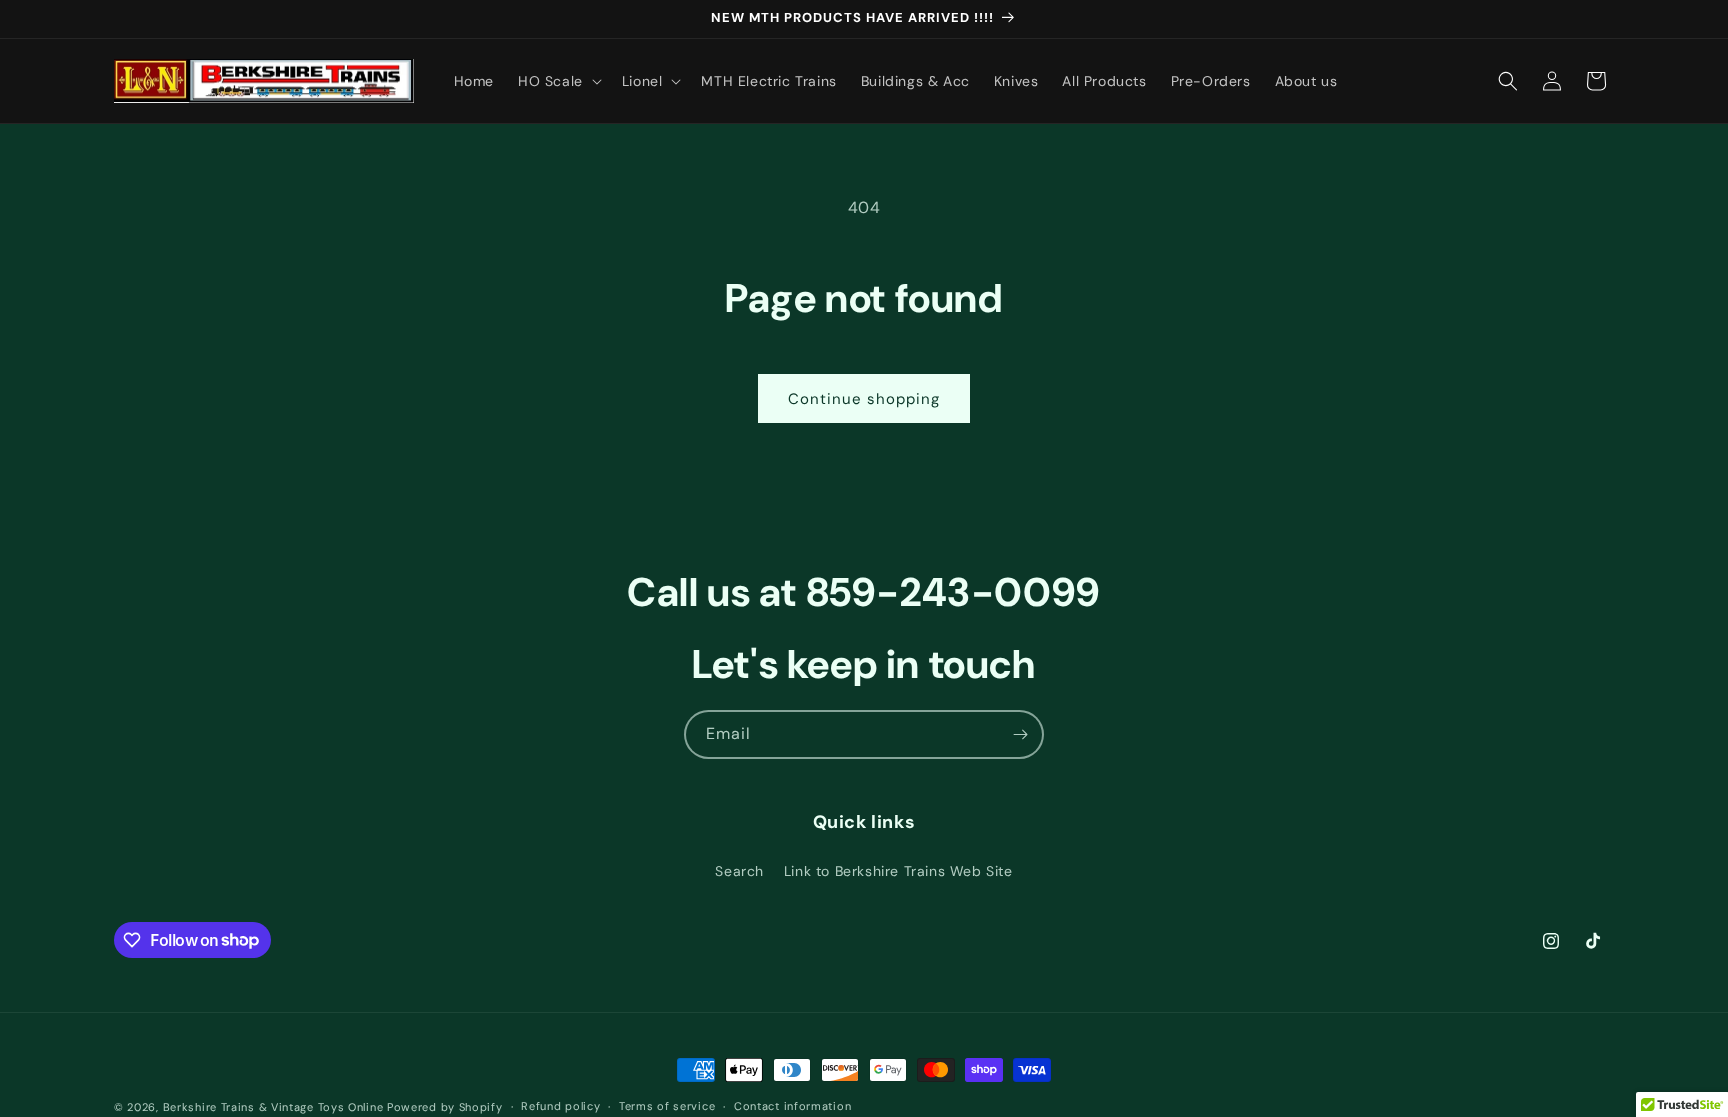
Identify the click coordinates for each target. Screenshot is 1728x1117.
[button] (558, 81)
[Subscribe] (1020, 734)
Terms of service (667, 1106)
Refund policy (560, 1106)
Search (739, 871)
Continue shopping (864, 399)
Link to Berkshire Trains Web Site (898, 871)
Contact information (792, 1106)
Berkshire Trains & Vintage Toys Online (273, 1107)
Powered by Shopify (445, 1107)
